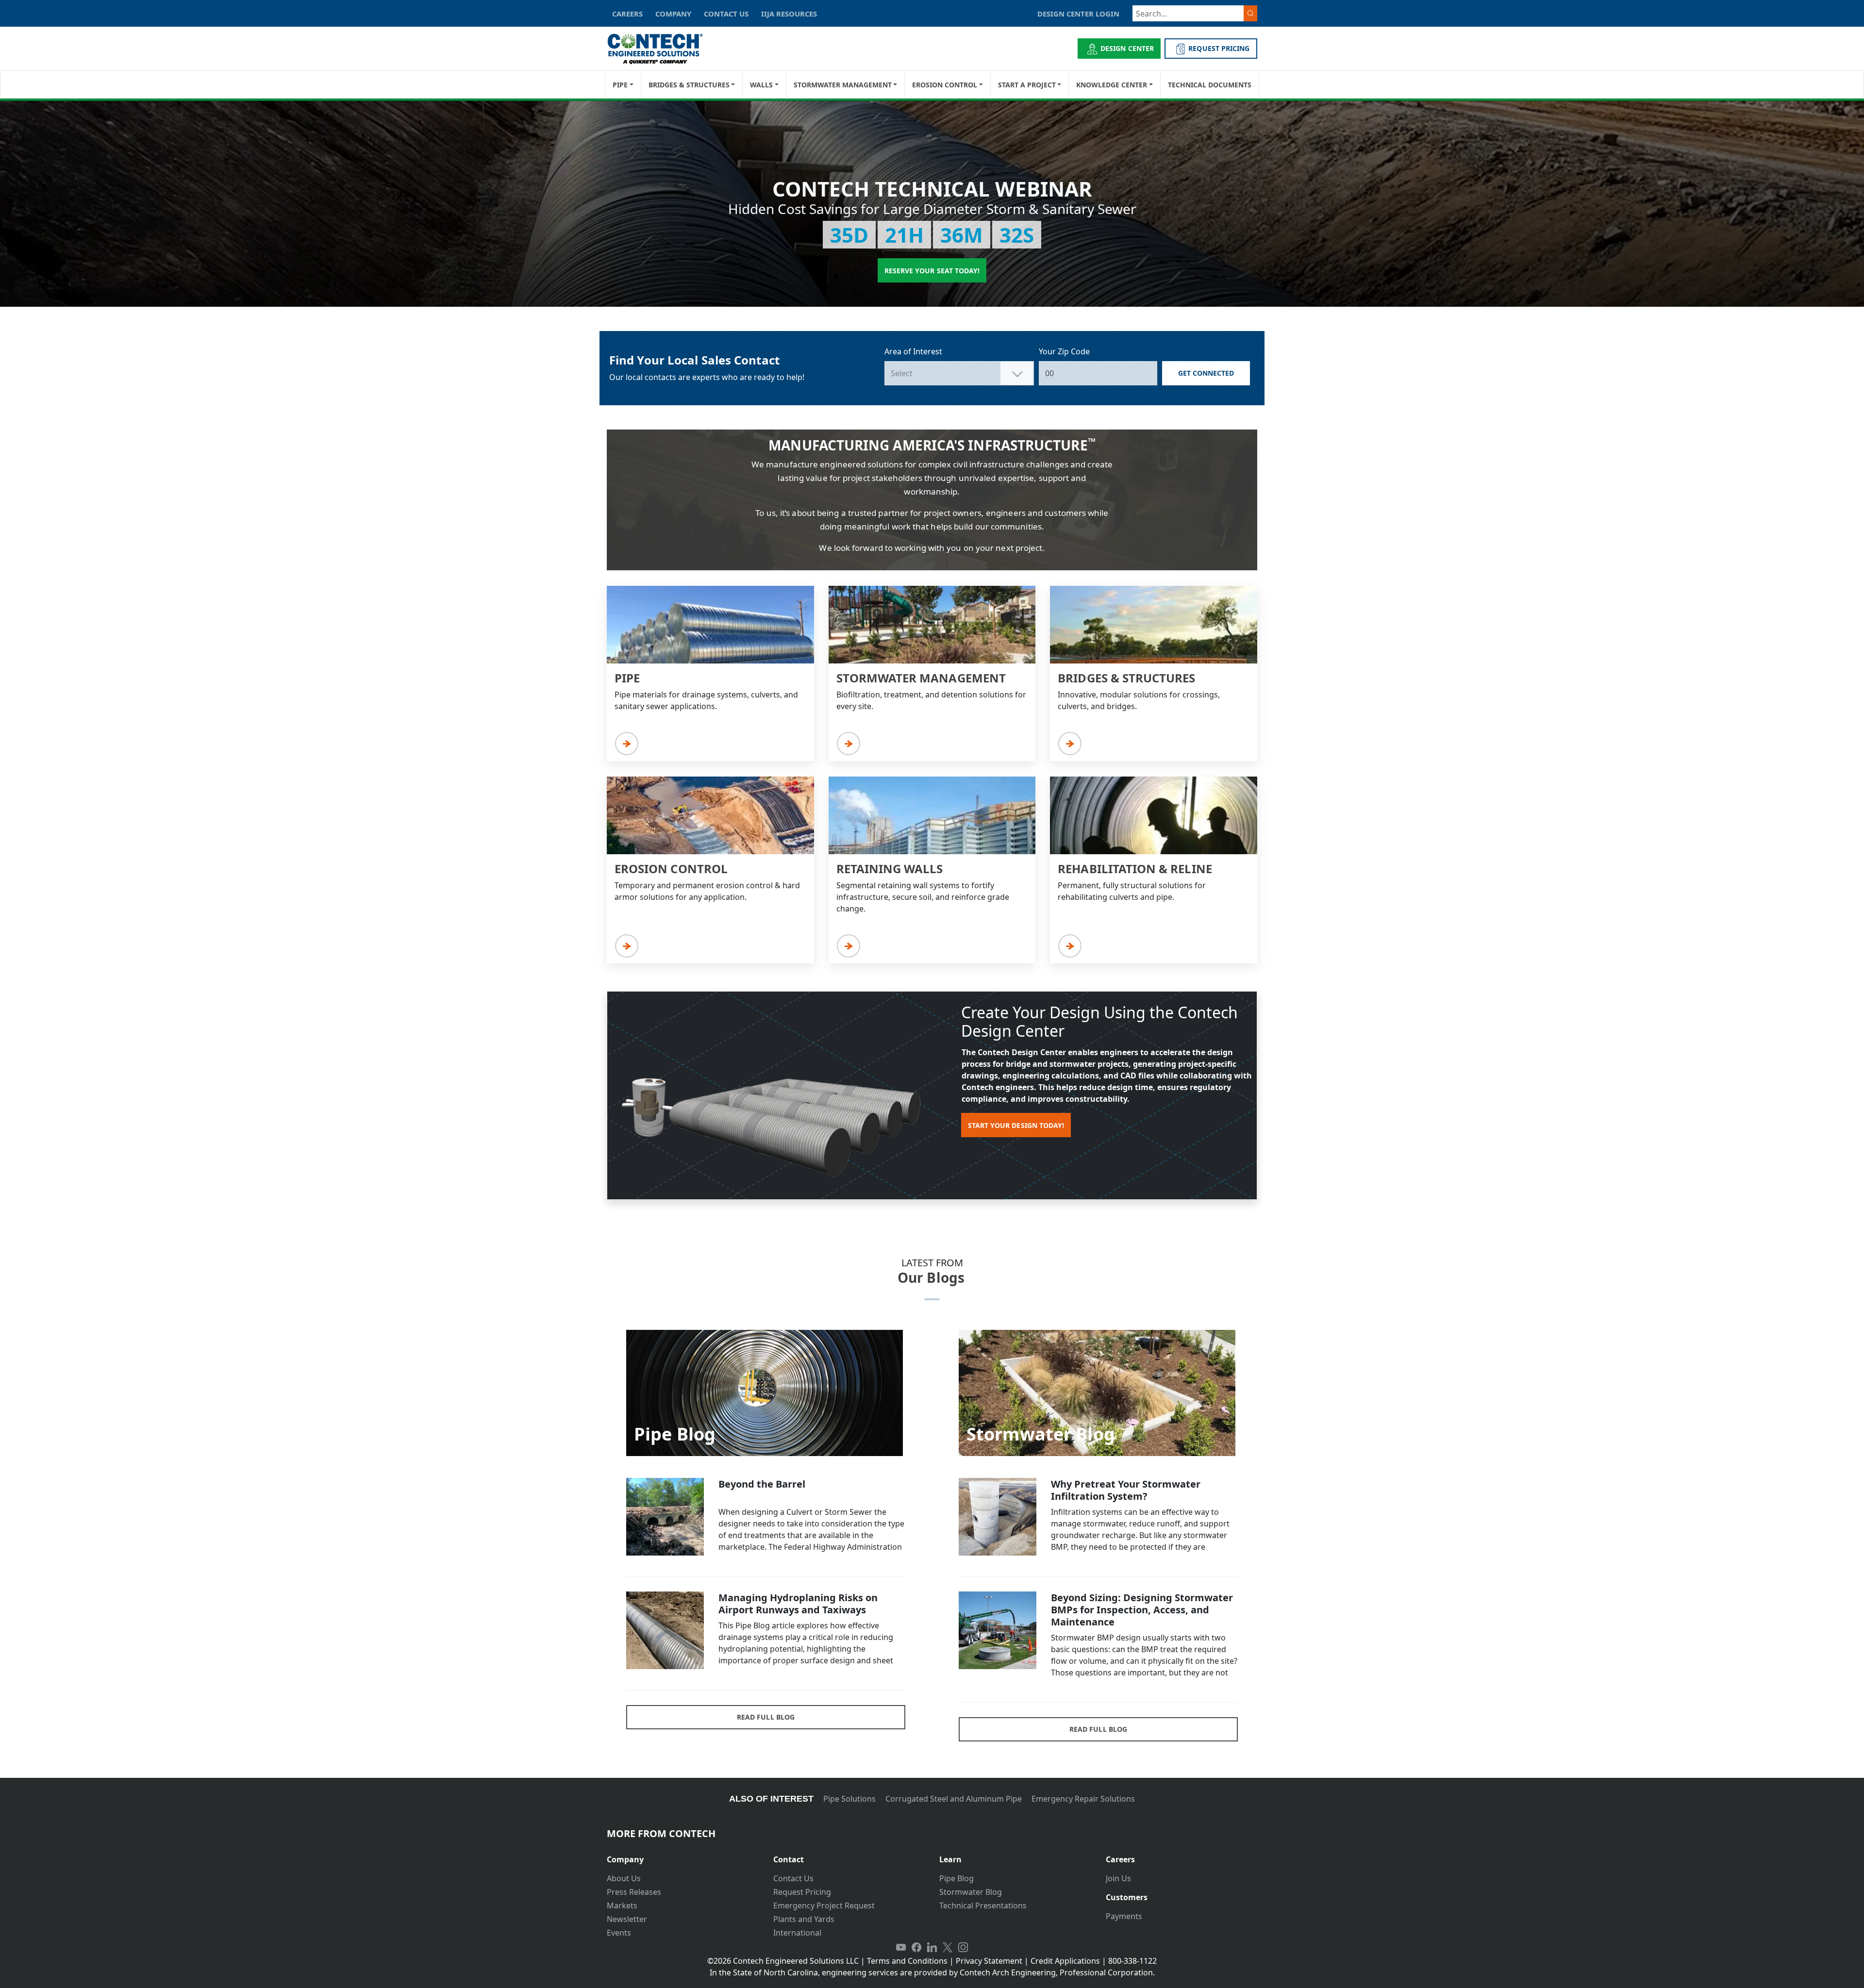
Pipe (620, 85)
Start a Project (1027, 85)
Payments (1124, 1916)
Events (619, 1933)
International (797, 1933)
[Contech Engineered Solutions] (661, 49)
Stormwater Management (843, 85)
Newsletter (627, 1919)
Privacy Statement (989, 1961)
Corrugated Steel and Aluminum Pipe (954, 1799)
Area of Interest (913, 351)
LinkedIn (932, 1947)
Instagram (963, 1947)
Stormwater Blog (971, 1892)
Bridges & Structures (689, 85)
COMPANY (673, 14)
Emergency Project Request (824, 1905)
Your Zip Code (1064, 351)
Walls (761, 85)
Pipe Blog (957, 1878)
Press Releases (634, 1892)
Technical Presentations (983, 1905)
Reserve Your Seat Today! (932, 271)
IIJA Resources (789, 14)
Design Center (1127, 48)
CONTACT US (726, 14)
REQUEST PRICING (1219, 48)
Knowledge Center (1112, 85)
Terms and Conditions (907, 1961)
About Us (624, 1878)
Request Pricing (802, 1892)
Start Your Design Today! (1016, 1125)
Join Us (1118, 1878)
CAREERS (627, 14)
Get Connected (1206, 373)
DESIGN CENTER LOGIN (1078, 14)
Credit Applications (1065, 1961)
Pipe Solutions (849, 1799)
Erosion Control (945, 85)
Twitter (948, 1947)
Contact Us (793, 1878)
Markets (622, 1905)
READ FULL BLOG (766, 1717)
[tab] (683, 1856)
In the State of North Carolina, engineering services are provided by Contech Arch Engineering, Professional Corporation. (932, 1972)
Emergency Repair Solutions (1083, 1799)
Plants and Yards (804, 1919)
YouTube (901, 1947)
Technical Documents (1210, 85)
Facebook (916, 1947)
